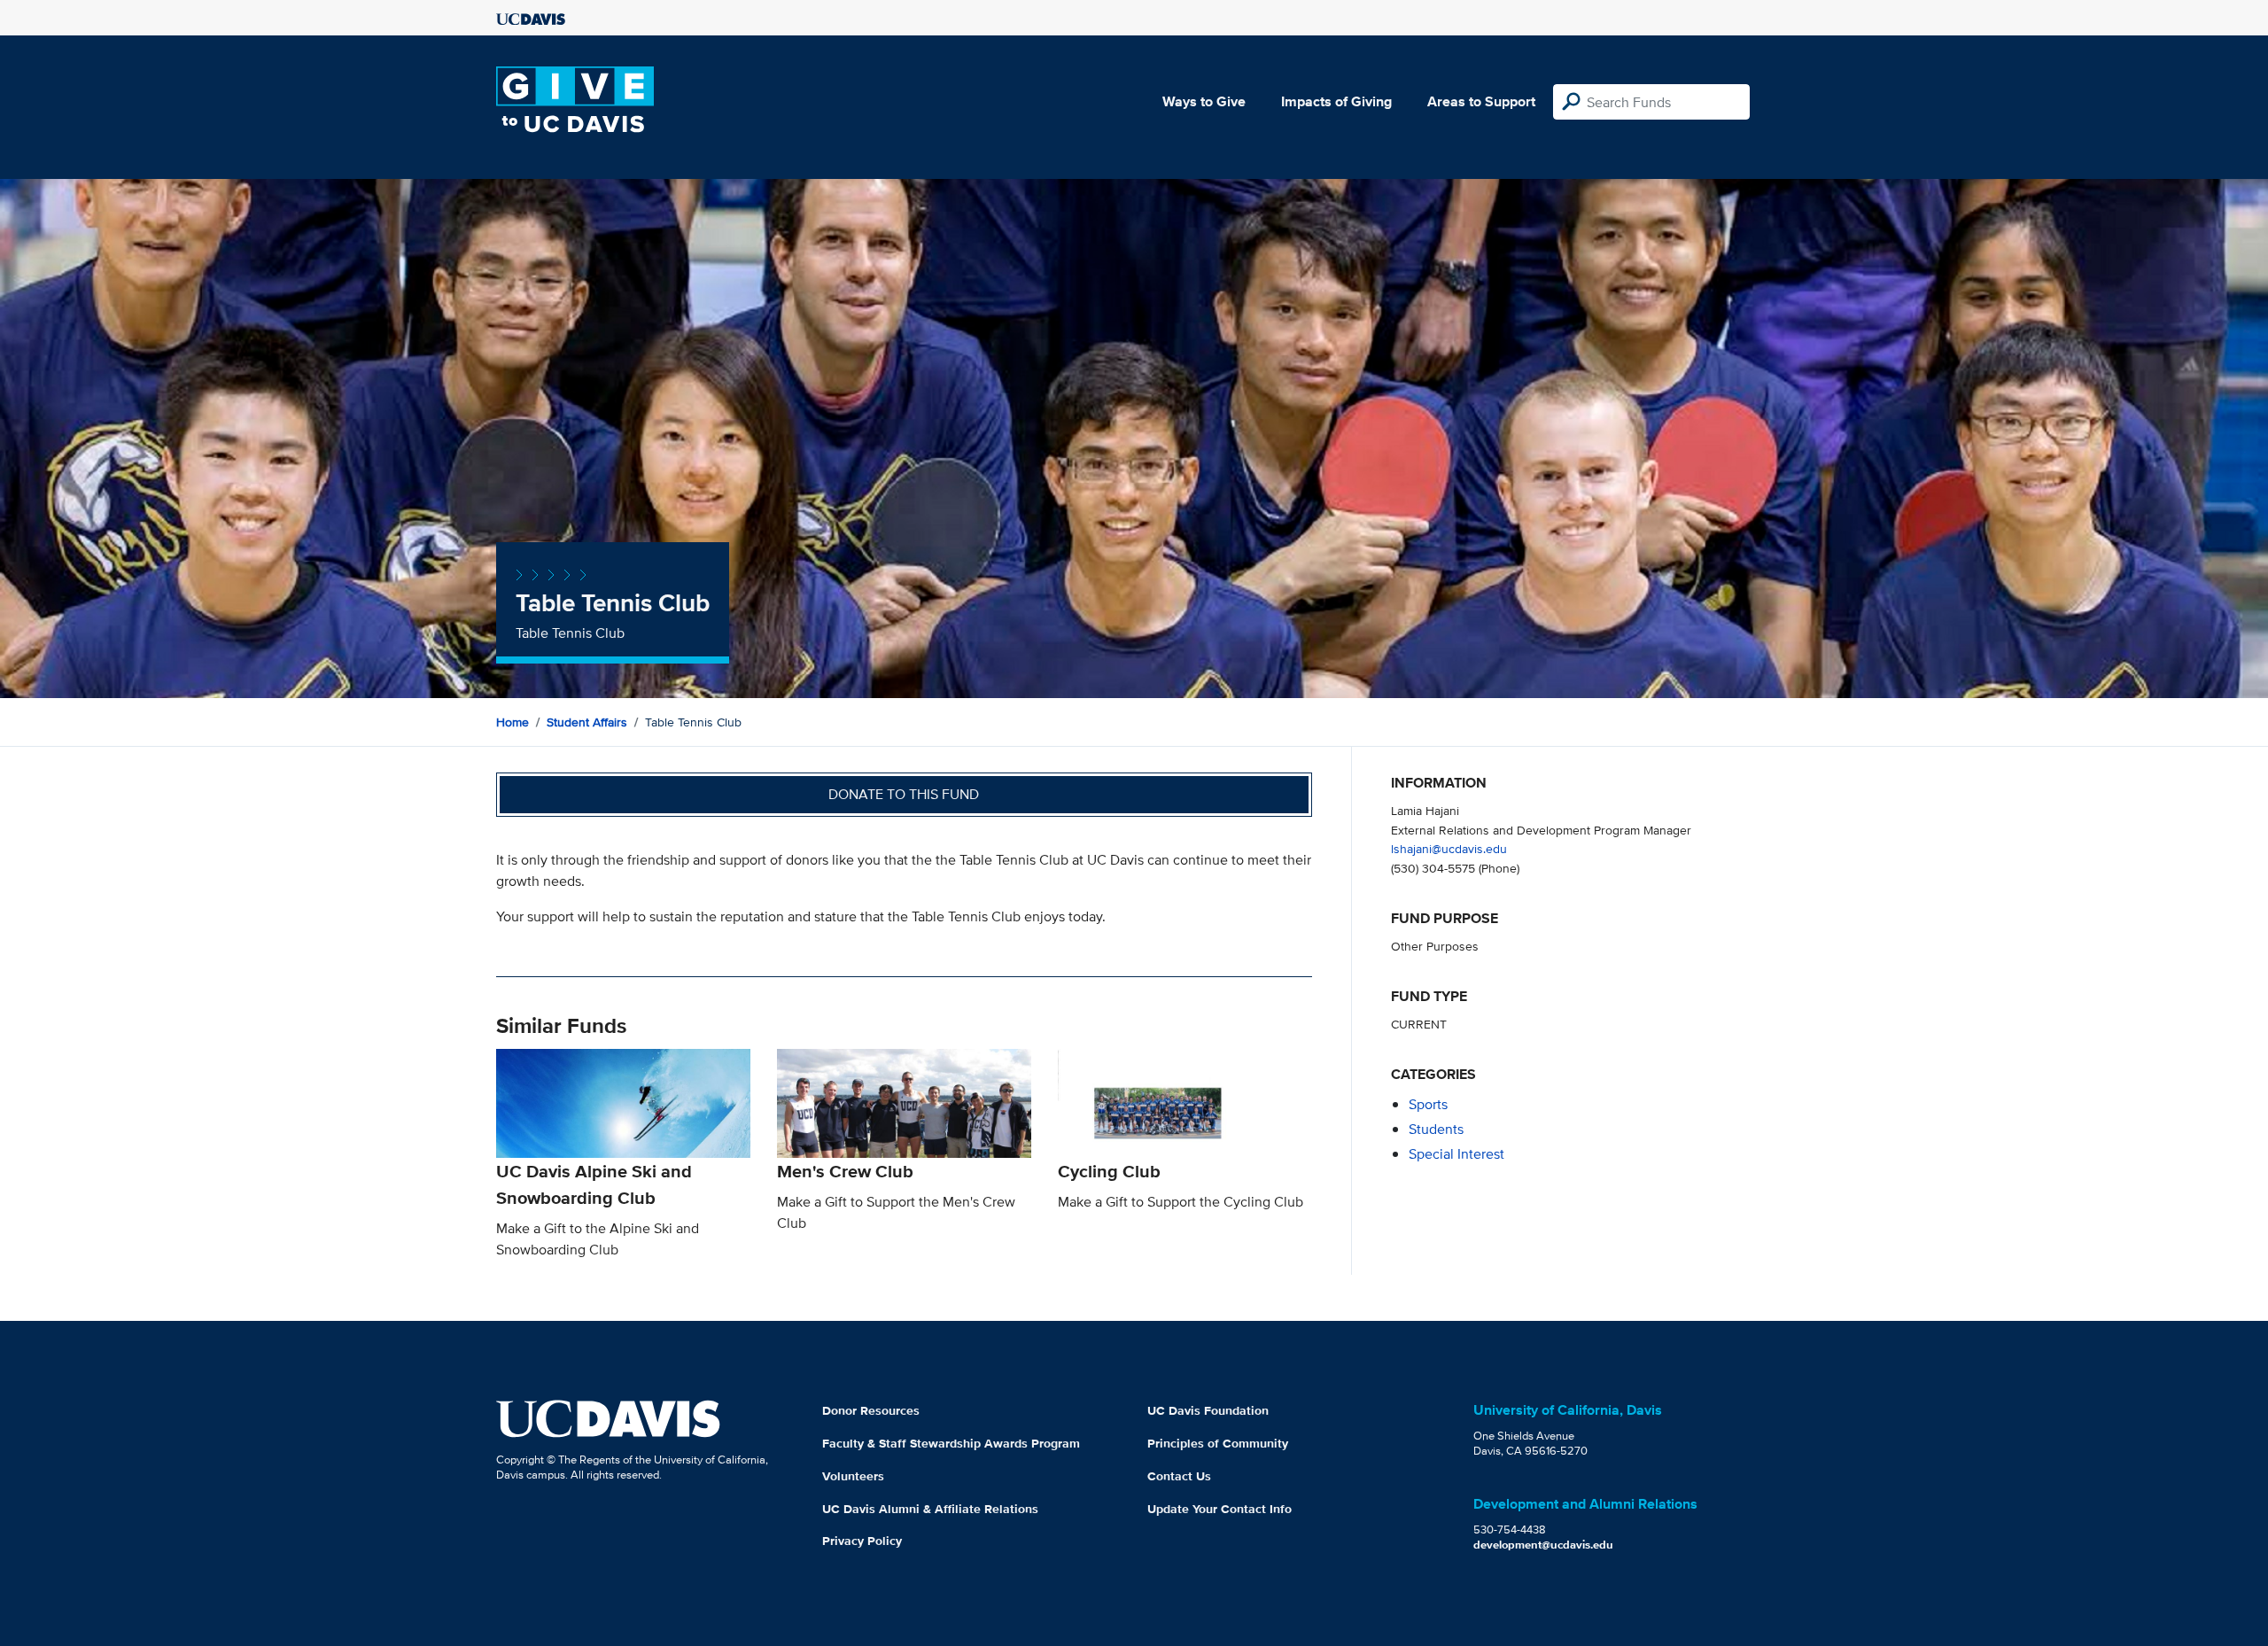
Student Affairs (587, 722)
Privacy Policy (862, 1541)
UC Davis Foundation (1208, 1410)
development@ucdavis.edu (1543, 1545)
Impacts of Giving (1336, 101)
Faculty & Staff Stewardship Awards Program (951, 1443)
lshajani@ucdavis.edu (1449, 848)
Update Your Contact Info (1219, 1509)
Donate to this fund (904, 794)
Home (513, 722)
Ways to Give (1204, 101)
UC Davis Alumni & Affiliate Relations (930, 1509)
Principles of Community (1218, 1443)
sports (1428, 1104)
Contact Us (1179, 1476)
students (1436, 1129)
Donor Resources (871, 1410)
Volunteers (853, 1476)
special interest (1456, 1154)
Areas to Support (1481, 101)
